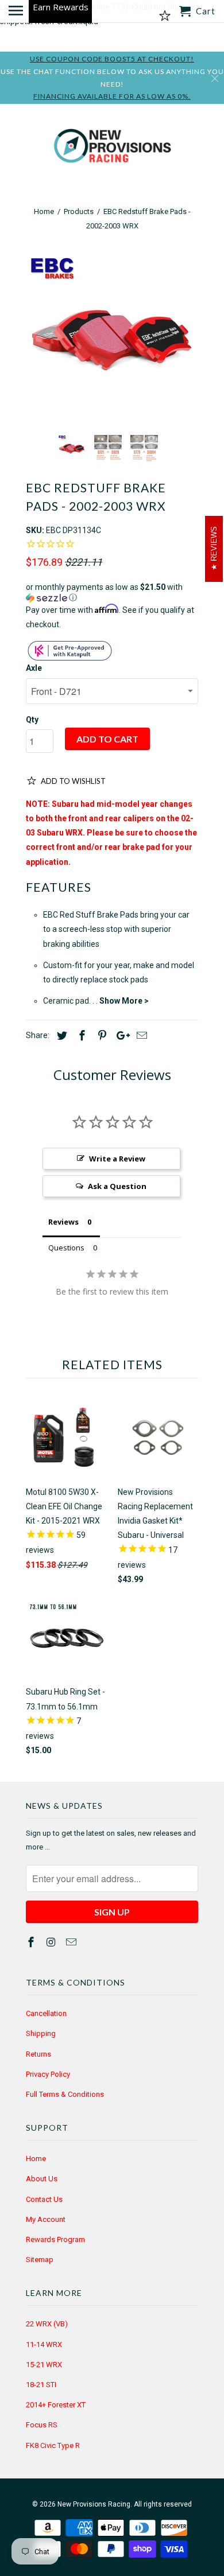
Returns (38, 2054)
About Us (42, 2179)
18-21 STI (41, 2385)
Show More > (124, 1001)
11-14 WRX (44, 2344)
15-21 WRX (44, 2365)
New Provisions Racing (94, 2504)
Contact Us (44, 2199)
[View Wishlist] (165, 16)
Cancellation (46, 2013)
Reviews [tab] (63, 1222)
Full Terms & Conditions (65, 2094)
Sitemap (40, 2260)
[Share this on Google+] (120, 1036)
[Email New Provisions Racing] (72, 1942)
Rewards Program (55, 2239)
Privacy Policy (48, 2074)
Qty (32, 720)
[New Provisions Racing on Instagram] (52, 1942)
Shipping (41, 2033)
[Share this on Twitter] (60, 1036)
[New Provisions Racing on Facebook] (32, 1942)
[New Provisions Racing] (112, 148)
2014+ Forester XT (56, 2405)
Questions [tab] (66, 1248)
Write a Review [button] (117, 1159)
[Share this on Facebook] (80, 1036)
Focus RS (42, 2425)
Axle (34, 668)
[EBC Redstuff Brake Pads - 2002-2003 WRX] (112, 340)
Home (36, 2159)
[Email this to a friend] (140, 1036)
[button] (112, 592)
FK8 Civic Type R (53, 2445)
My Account (46, 2219)
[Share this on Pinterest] (101, 1036)
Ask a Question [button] (117, 1186)
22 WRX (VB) (47, 2324)
